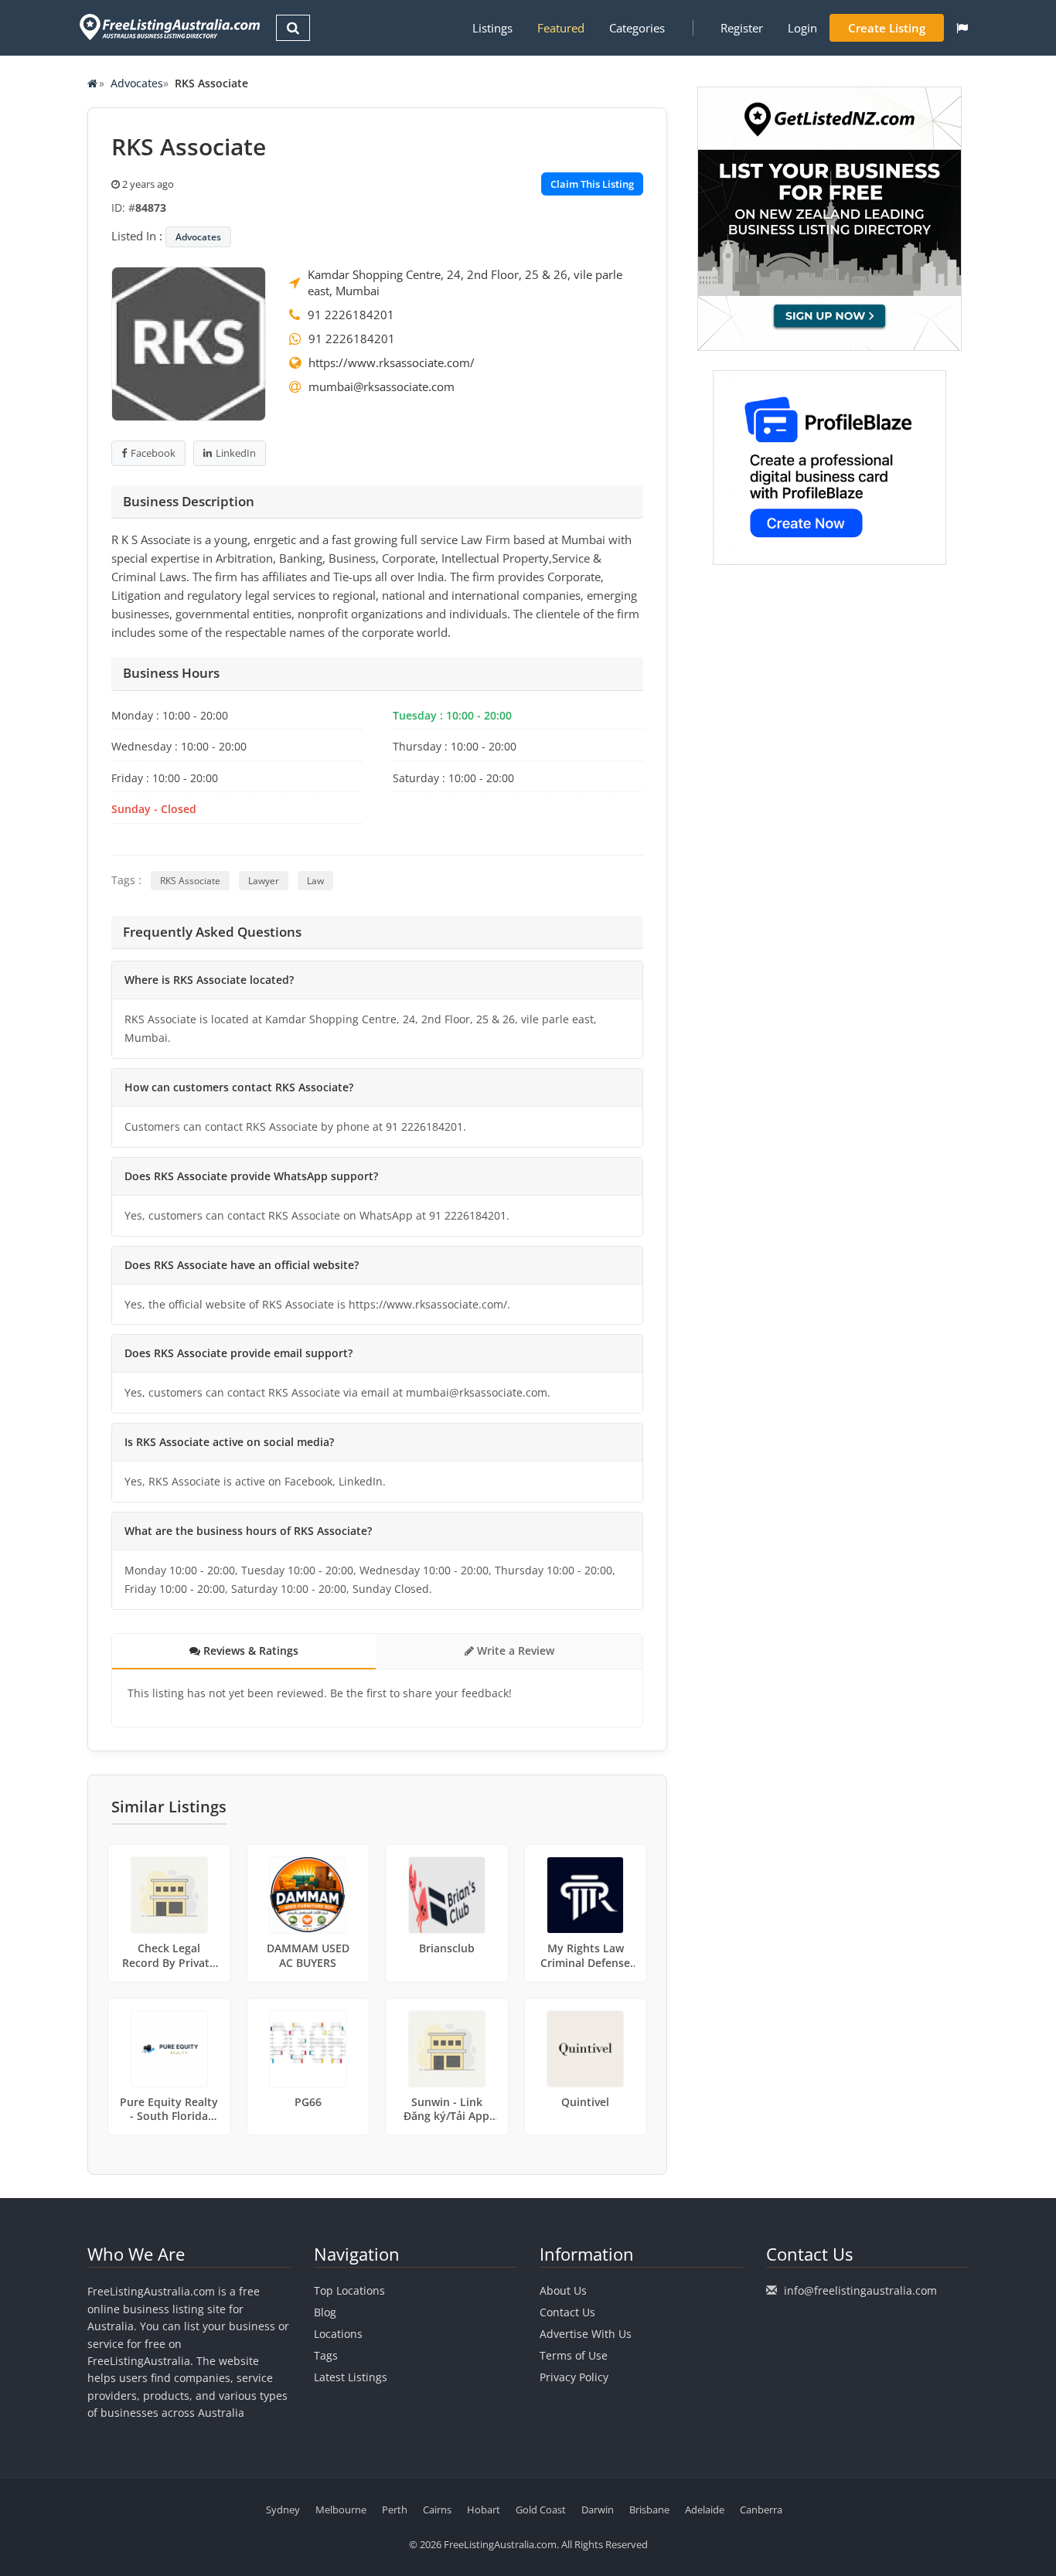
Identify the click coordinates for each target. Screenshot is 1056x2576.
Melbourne (341, 2510)
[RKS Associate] (189, 342)
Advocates (137, 83)
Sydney (283, 2510)
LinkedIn (236, 453)
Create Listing (887, 28)
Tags (326, 2355)
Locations (338, 2334)
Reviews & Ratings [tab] (249, 1650)
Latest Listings (351, 2377)
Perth (395, 2510)
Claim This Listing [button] (592, 184)
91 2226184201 (351, 315)
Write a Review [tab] (514, 1650)
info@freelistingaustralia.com (860, 2290)
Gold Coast (541, 2510)
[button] (962, 28)
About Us (563, 2290)
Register (742, 28)
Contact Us (567, 2312)
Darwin (598, 2510)
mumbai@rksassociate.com (382, 386)
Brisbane (649, 2510)
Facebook (153, 453)
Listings (492, 28)
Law (315, 881)
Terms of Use (574, 2355)
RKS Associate (190, 881)
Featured (561, 28)
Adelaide (705, 2510)
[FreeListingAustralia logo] (168, 27)
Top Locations (349, 2290)
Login (802, 28)
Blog (325, 2312)
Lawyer (264, 881)
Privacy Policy (574, 2377)
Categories (637, 28)
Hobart (484, 2510)
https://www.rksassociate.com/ (392, 362)
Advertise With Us (586, 2334)
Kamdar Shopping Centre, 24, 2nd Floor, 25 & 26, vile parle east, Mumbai (465, 282)
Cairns (437, 2510)
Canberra (761, 2510)
